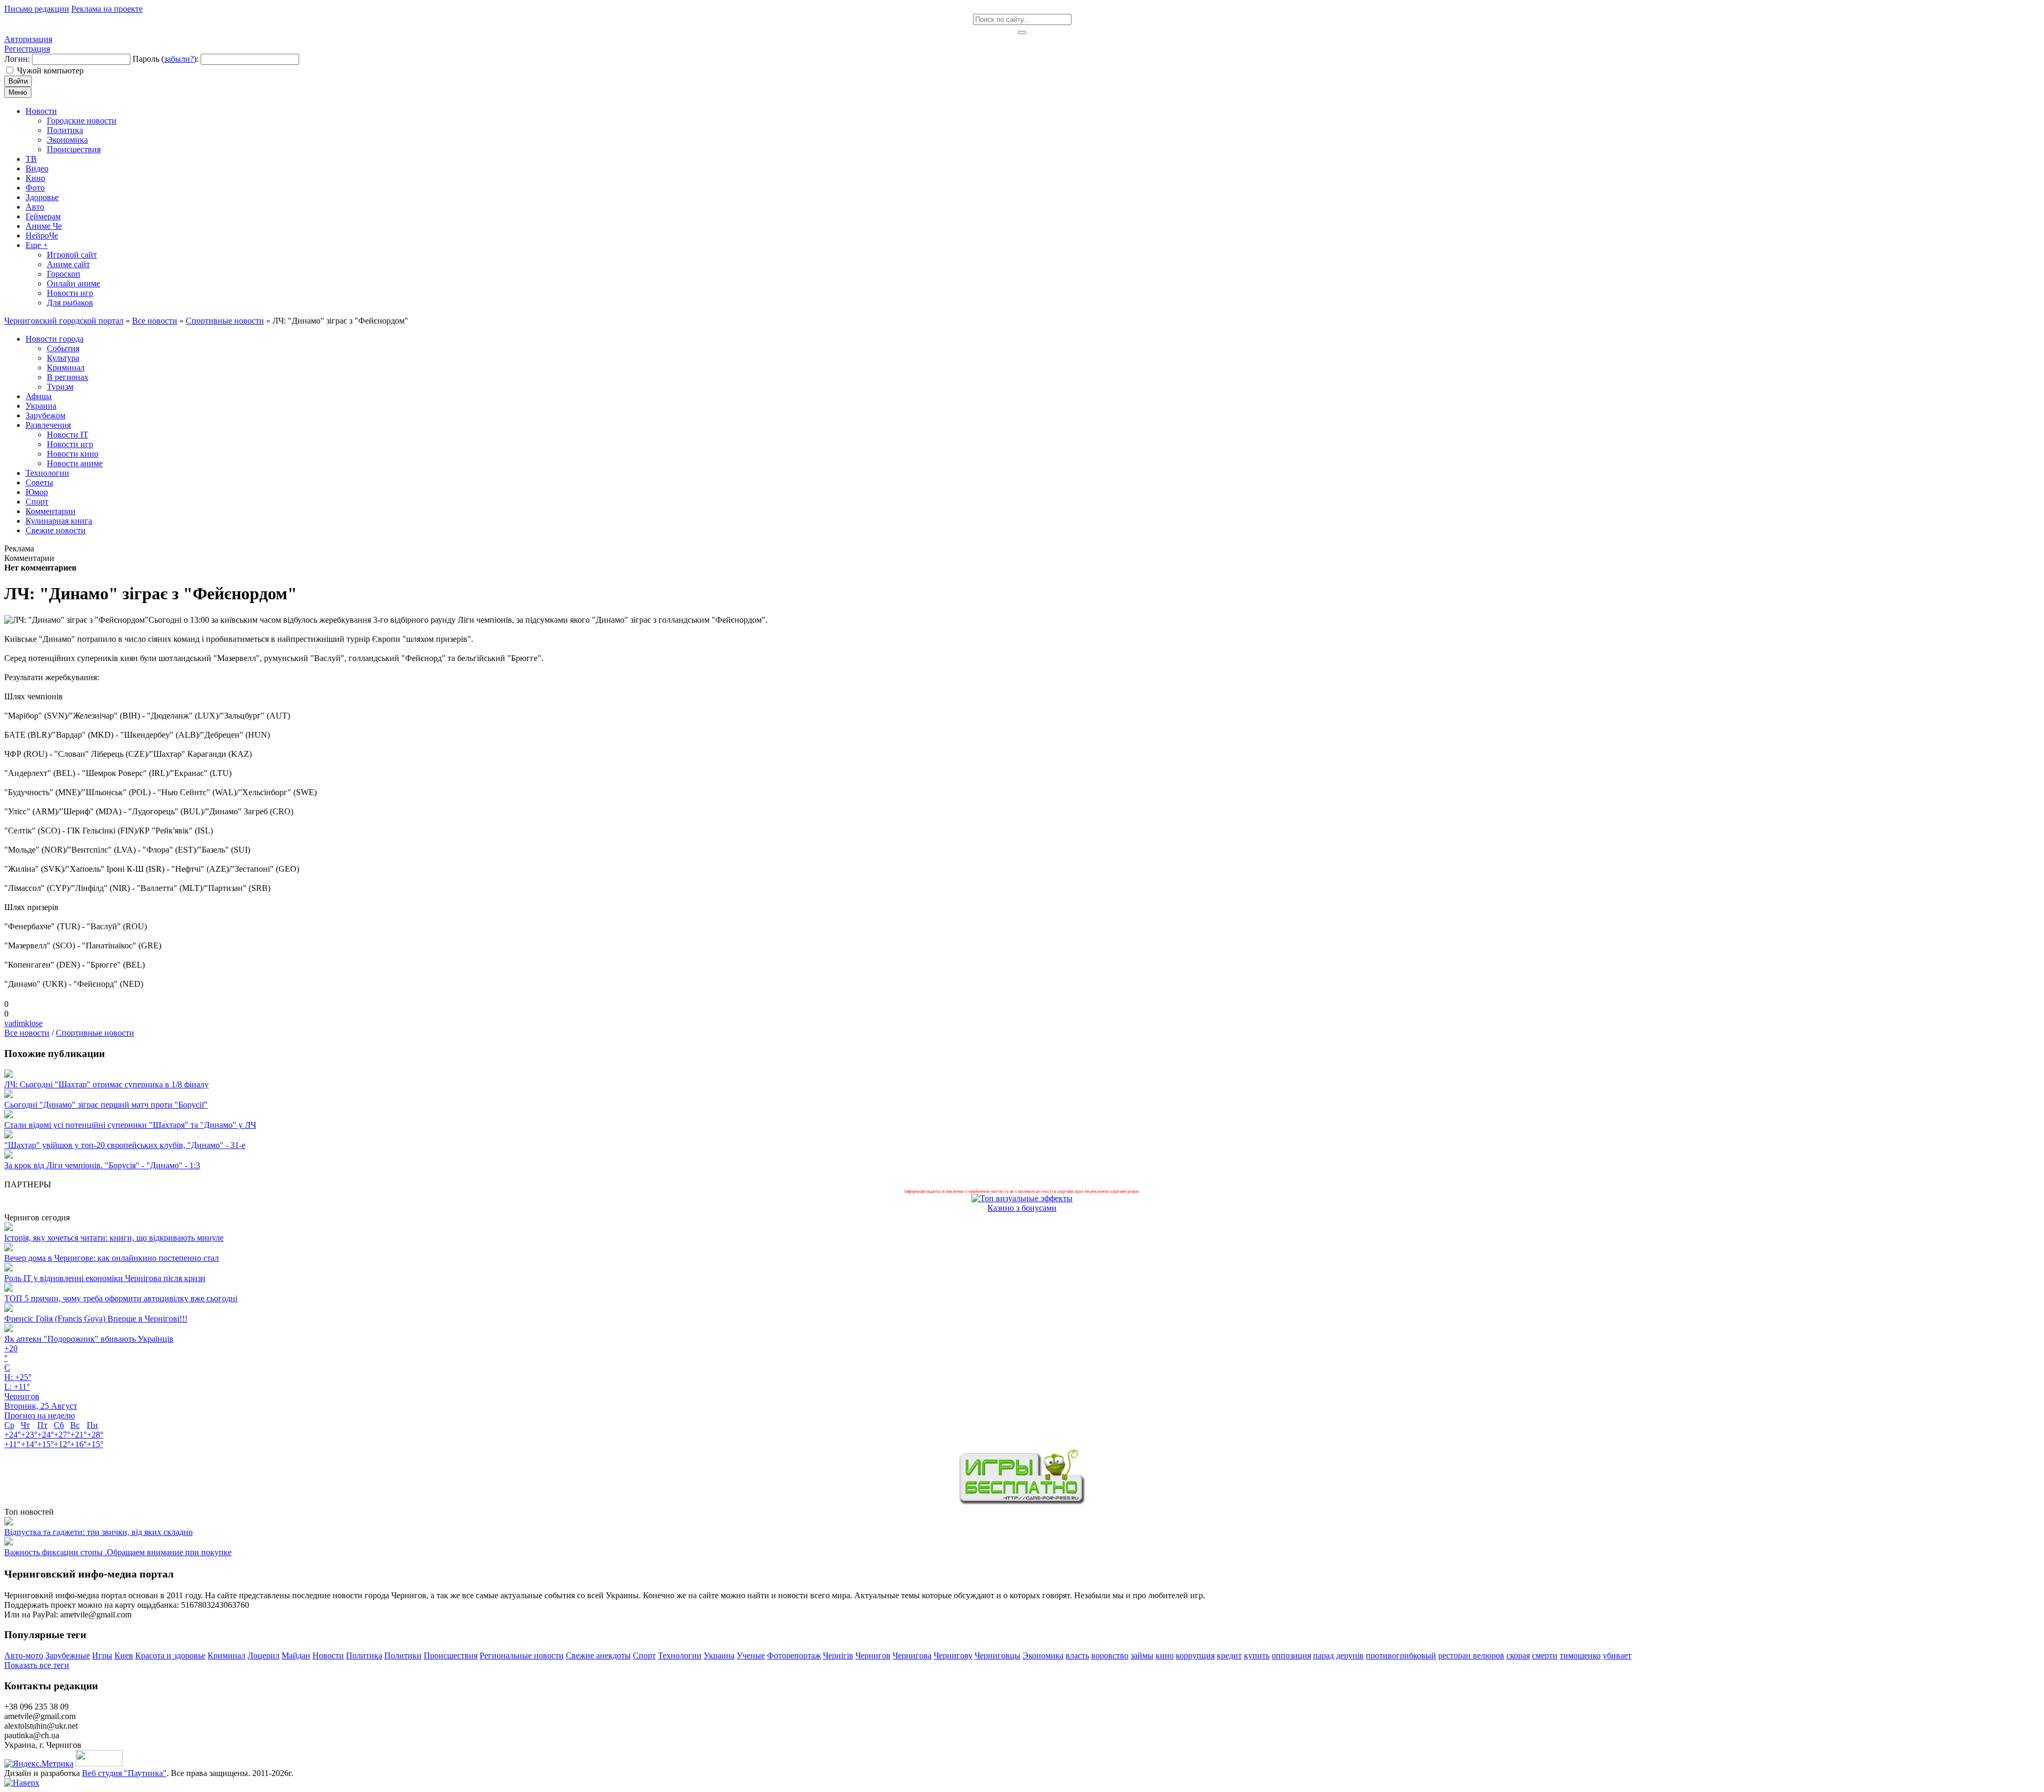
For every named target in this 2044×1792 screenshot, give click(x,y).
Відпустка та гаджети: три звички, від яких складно (98, 1532)
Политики (403, 1655)
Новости (328, 1655)
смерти (1545, 1655)
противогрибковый (1401, 1655)
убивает (1617, 1655)
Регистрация (27, 49)
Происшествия (451, 1655)
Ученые (751, 1655)
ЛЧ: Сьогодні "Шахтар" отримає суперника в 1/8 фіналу (106, 1084)
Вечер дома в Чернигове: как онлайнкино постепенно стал (112, 1258)
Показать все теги (37, 1665)
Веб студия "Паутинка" (124, 1773)
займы (1142, 1655)
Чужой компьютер (50, 71)
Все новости (27, 1033)
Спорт (644, 1655)
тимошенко (1580, 1655)
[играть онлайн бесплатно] (1022, 1502)
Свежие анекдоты (598, 1655)
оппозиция (1291, 1655)
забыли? (179, 59)
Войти (18, 81)
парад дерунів (1338, 1655)
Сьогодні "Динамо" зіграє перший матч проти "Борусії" (106, 1105)
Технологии (680, 1655)
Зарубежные (68, 1655)
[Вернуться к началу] (22, 1783)
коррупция (1195, 1655)
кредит (1229, 1655)
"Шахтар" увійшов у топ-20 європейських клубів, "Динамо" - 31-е (125, 1145)
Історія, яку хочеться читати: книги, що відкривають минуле (114, 1238)
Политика (364, 1655)
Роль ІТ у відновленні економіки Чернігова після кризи (105, 1278)
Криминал (226, 1655)
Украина (719, 1655)
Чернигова (912, 1655)
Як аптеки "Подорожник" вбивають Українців (89, 1339)
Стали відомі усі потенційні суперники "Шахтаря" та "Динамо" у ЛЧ (130, 1125)
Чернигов (873, 1655)
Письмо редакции (37, 9)
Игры (102, 1655)
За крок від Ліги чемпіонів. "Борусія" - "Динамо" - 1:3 (102, 1165)
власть (1077, 1655)
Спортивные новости (95, 1033)
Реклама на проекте (107, 9)
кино (1165, 1655)
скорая (1518, 1655)
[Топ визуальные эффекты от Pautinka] (1022, 1198)
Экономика (1043, 1655)
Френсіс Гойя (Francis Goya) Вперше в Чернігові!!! (96, 1319)
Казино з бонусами (1022, 1208)
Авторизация (28, 39)
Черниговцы (998, 1655)
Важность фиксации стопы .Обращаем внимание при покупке (118, 1552)
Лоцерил (263, 1655)
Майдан (296, 1655)
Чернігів (838, 1655)
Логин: (17, 59)
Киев (124, 1655)
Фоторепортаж (794, 1655)
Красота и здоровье (170, 1655)
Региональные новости (522, 1655)
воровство (1110, 1655)
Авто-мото (24, 1655)
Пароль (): (166, 59)
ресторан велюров (1471, 1655)
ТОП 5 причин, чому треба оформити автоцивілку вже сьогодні (121, 1298)
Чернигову (953, 1655)
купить (1257, 1655)
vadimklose (23, 1023)
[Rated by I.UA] (99, 1764)
